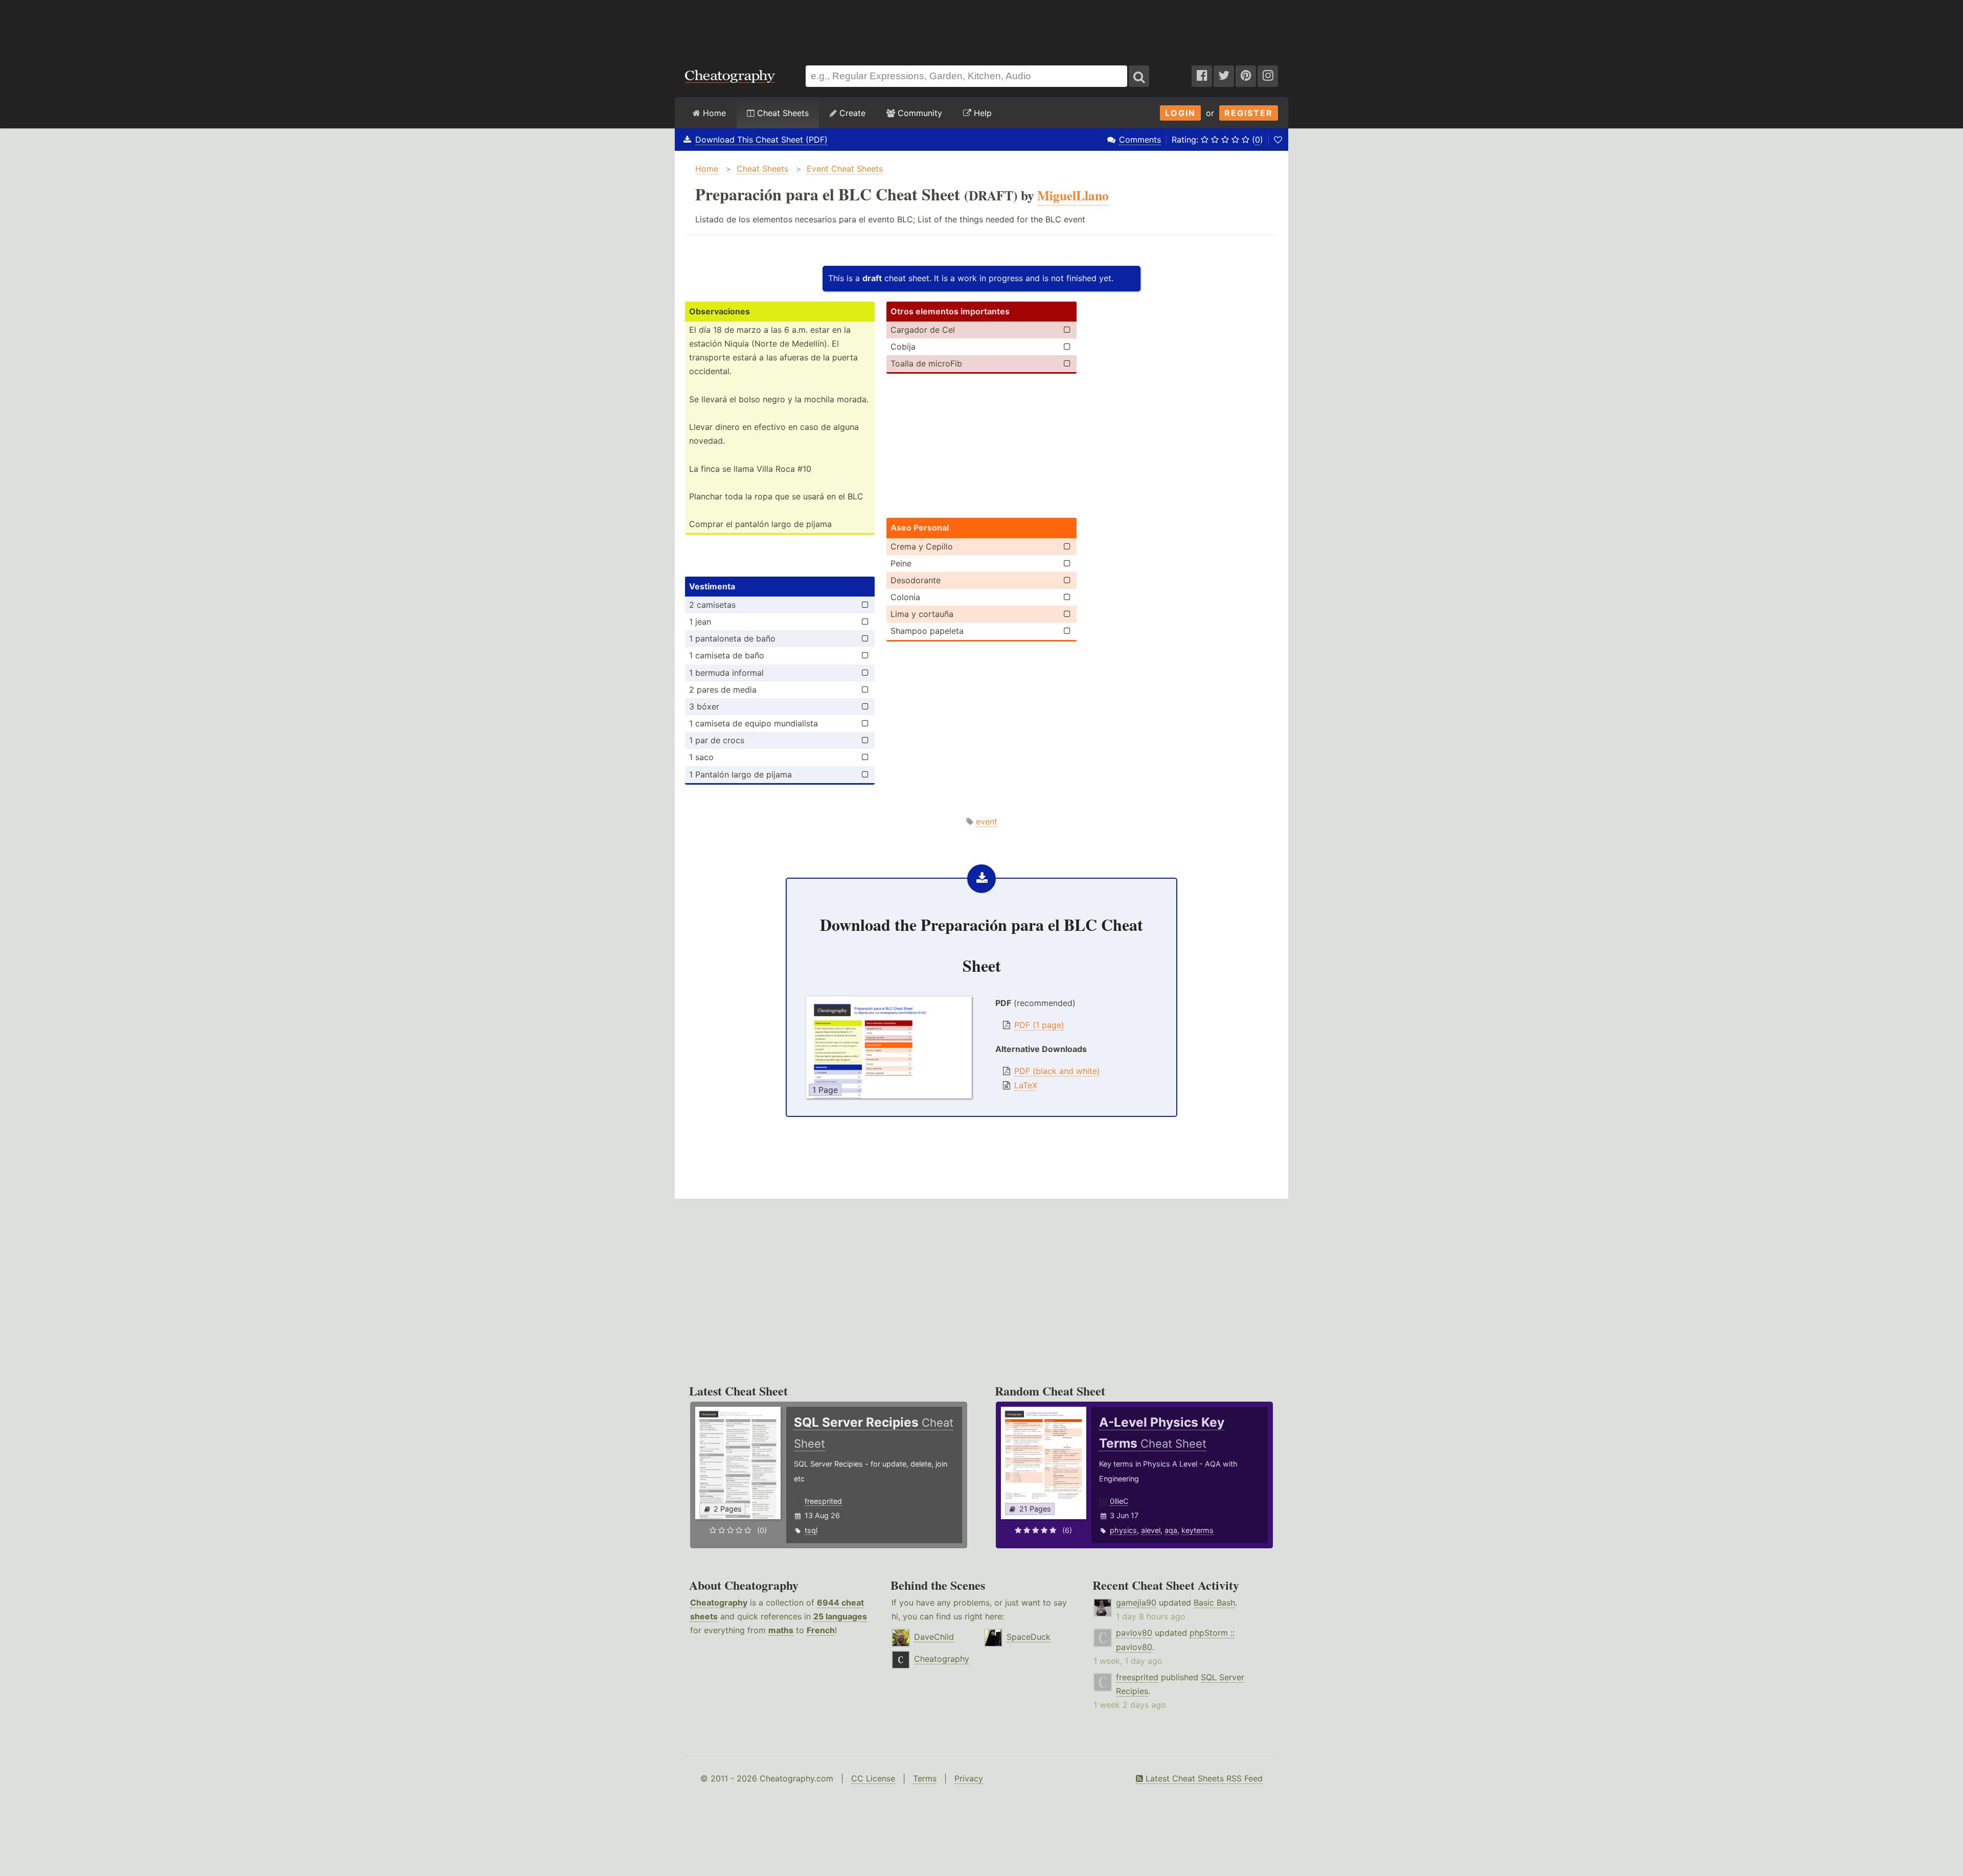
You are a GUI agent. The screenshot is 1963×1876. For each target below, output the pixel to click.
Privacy (969, 1778)
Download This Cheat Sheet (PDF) (761, 140)
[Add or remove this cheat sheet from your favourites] (1278, 140)
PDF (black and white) (1057, 1071)
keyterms (1197, 1530)
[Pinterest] (1246, 76)
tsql (811, 1530)
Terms (925, 1778)
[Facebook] (1202, 76)
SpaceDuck (1029, 1637)
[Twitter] (1224, 76)
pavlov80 (1134, 1633)
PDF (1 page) (1039, 1025)
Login (1180, 113)
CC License (873, 1778)
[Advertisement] (981, 28)
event (987, 821)
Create (851, 113)
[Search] (1139, 76)
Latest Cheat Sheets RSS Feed (1203, 1778)
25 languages (840, 1616)
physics (1123, 1530)
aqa (1171, 1530)
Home (713, 113)
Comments (1140, 140)
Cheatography (719, 1603)
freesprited (823, 1501)
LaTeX (1026, 1085)
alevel (1151, 1530)
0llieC (1119, 1501)
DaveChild (934, 1637)
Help (981, 113)
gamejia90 (1136, 1603)
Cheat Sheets (782, 113)
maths (781, 1630)
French (821, 1630)
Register (1249, 113)
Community (919, 113)
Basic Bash (1214, 1603)
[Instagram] (1268, 76)
